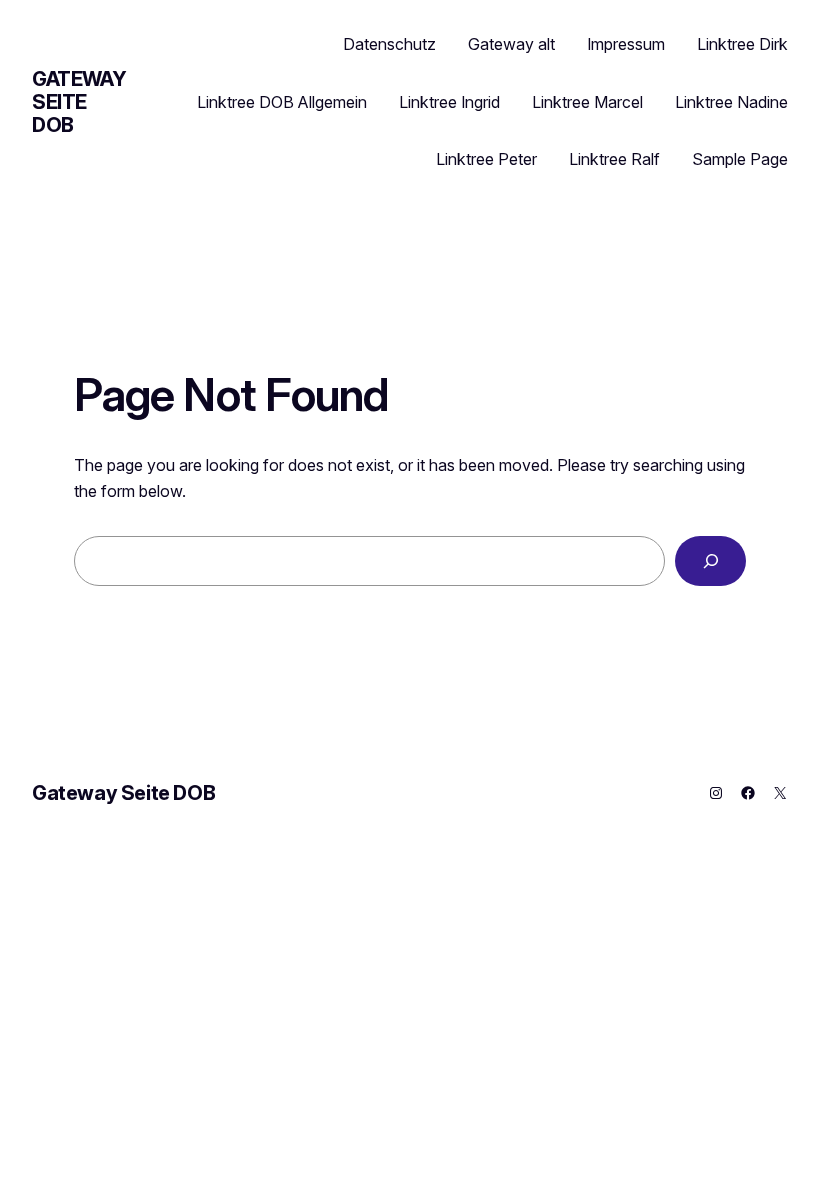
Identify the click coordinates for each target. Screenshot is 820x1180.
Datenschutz (389, 44)
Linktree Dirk (742, 44)
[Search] (710, 560)
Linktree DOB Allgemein (282, 102)
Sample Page (740, 159)
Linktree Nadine (731, 102)
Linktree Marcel (587, 102)
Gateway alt (511, 44)
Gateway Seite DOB (79, 102)
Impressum (626, 44)
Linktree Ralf (614, 159)
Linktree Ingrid (449, 102)
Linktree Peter (486, 159)
